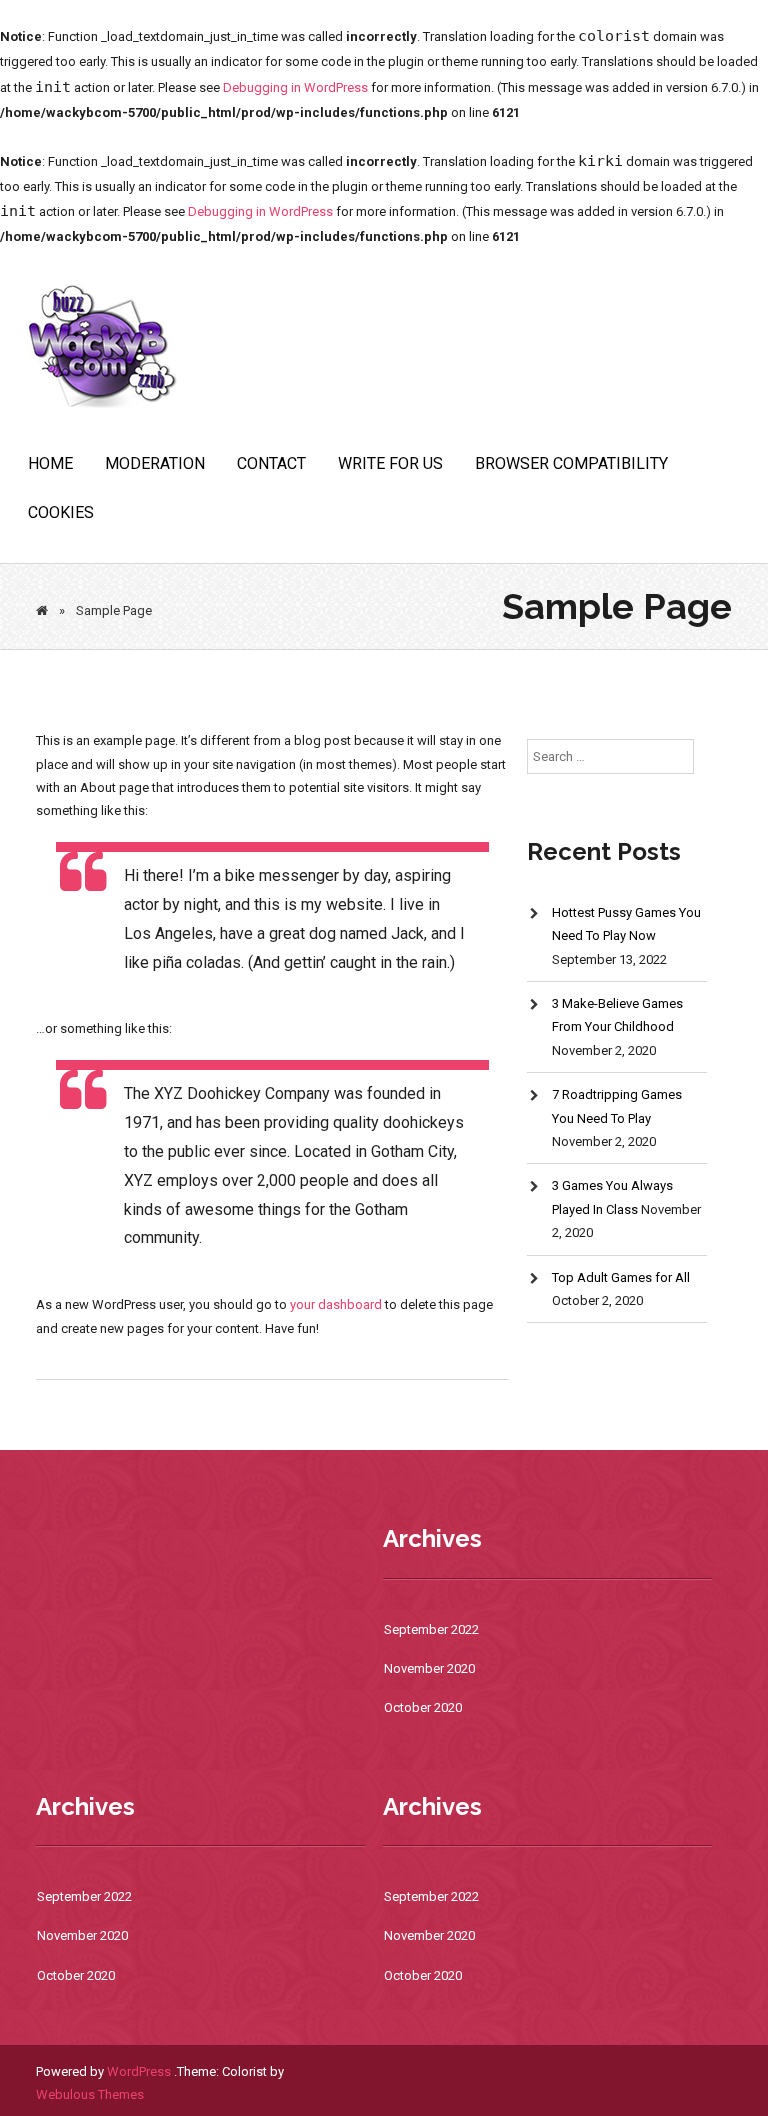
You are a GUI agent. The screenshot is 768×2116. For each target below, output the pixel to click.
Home (50, 463)
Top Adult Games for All (621, 1277)
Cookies (61, 512)
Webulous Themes (90, 2094)
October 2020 (423, 1707)
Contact (271, 463)
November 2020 (429, 1668)
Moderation (155, 463)
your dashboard (336, 1304)
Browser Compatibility (571, 463)
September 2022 (431, 1629)
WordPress (139, 2071)
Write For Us (390, 463)
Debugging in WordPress (295, 87)
